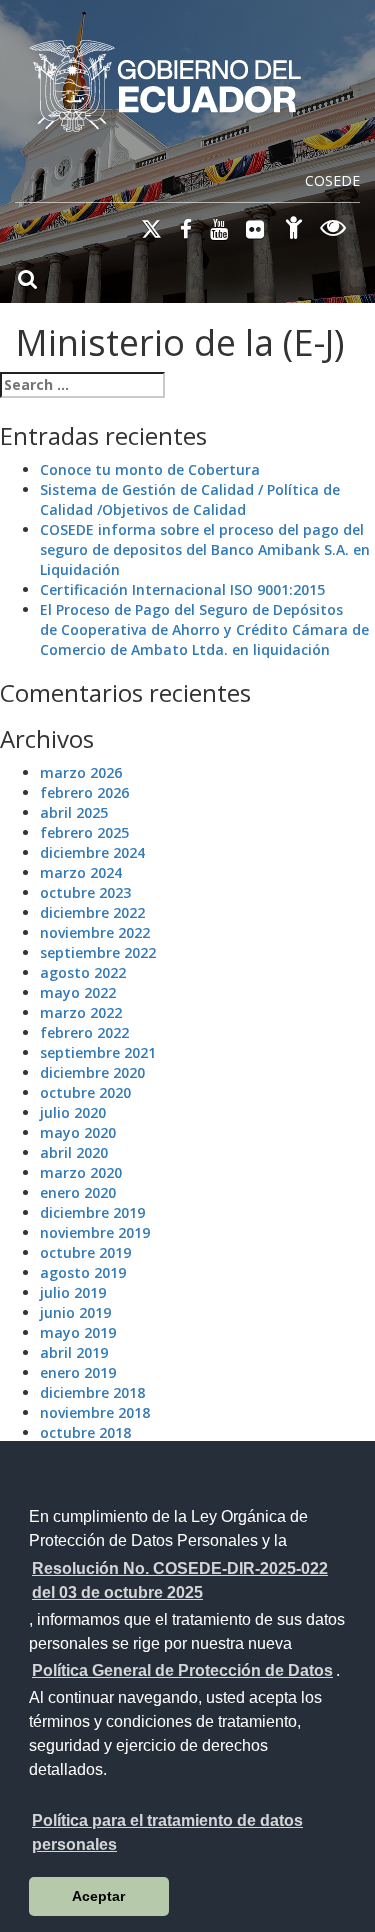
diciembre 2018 (92, 1392)
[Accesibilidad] (294, 230)
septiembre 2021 (98, 1052)
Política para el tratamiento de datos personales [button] (167, 1832)
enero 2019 (78, 1372)
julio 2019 (73, 1292)
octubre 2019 (85, 1252)
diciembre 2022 (92, 912)
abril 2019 (74, 1352)
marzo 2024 (81, 872)
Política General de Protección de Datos (182, 1670)
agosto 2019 (83, 1272)
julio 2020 (73, 1112)
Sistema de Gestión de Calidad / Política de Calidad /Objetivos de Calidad (190, 499)
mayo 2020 (78, 1132)
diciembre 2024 (92, 852)
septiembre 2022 (98, 952)
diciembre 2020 (92, 1072)
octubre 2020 (85, 1092)
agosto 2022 (83, 972)
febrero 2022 (84, 1032)
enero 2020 (78, 1192)
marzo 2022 (81, 1012)
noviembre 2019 (95, 1232)
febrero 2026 (84, 792)
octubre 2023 (85, 892)
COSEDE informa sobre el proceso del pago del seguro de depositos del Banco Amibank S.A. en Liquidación (205, 549)
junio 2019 (75, 1312)
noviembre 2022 (95, 932)
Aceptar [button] (98, 1896)
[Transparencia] (333, 230)
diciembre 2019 (92, 1212)
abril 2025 (74, 812)
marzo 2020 (81, 1172)
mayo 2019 (78, 1332)
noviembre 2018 (95, 1412)
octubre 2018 (85, 1432)
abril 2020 (74, 1152)
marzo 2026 (81, 772)
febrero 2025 (84, 832)
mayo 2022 (78, 992)
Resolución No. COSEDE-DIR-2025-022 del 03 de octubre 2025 (180, 1580)
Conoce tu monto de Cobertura (150, 469)
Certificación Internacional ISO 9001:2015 (182, 589)
